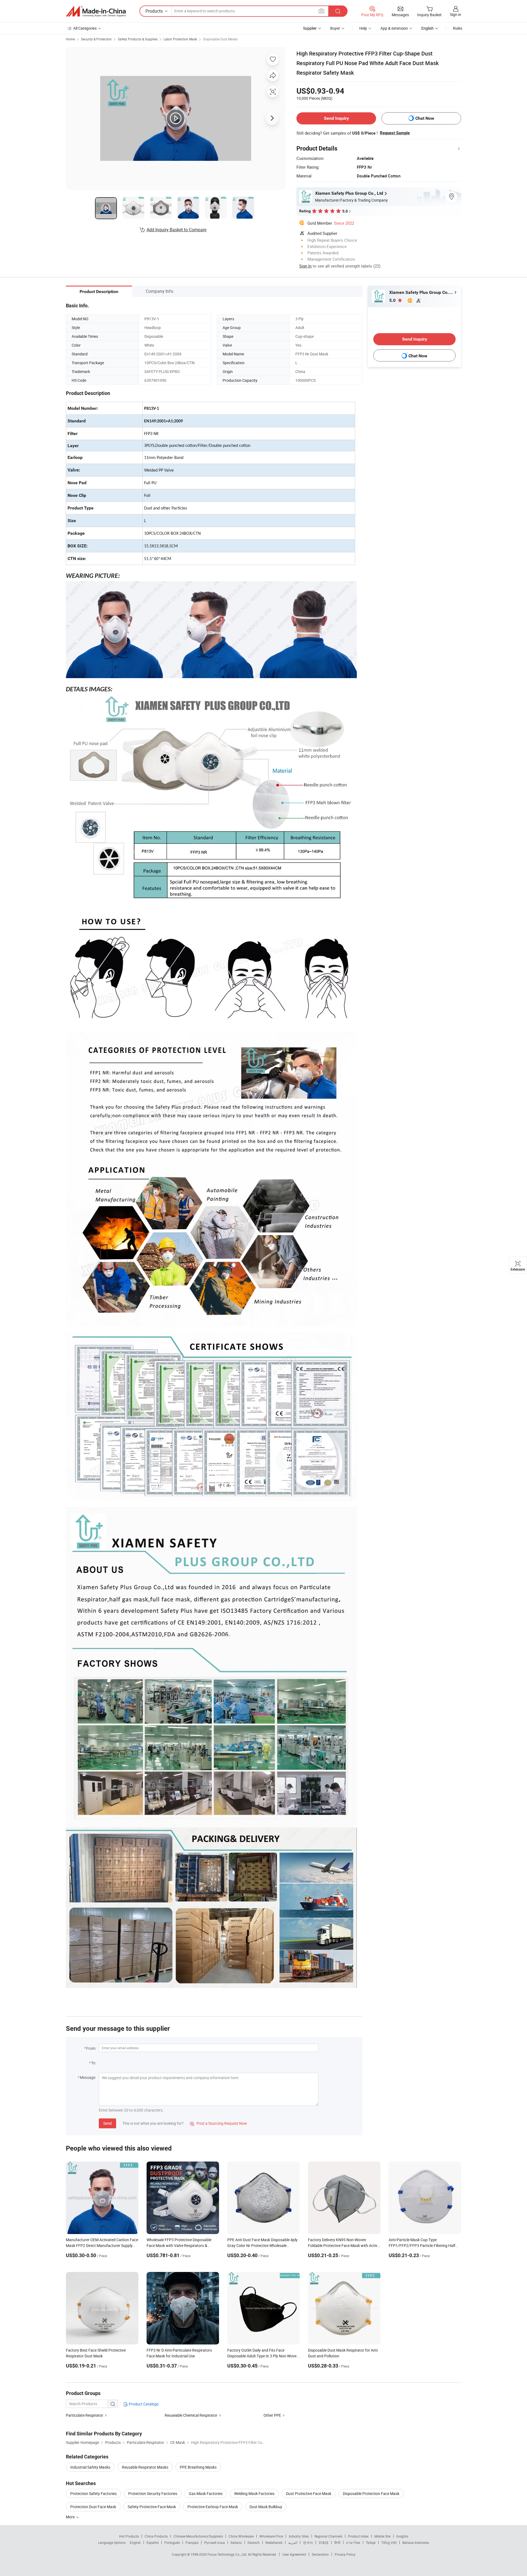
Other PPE (272, 2415)
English (135, 2542)
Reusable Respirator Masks (145, 2467)
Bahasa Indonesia (416, 2542)
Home (70, 39)
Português (172, 2542)
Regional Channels (328, 2536)
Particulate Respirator (85, 2415)
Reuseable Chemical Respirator (191, 2415)
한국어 (308, 2542)
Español (153, 2542)
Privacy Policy (345, 2554)
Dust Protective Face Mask (309, 2493)
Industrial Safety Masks (90, 2467)
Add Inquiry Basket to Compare (176, 230)
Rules (458, 28)
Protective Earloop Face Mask (213, 2507)
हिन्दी (337, 2542)
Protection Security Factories (153, 2493)
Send (107, 2123)
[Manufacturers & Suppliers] (96, 11)
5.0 (393, 300)
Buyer (335, 28)
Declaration (320, 2554)
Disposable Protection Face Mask (371, 2493)
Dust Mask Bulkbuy (266, 2507)
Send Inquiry (336, 118)
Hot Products (129, 2536)
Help (363, 28)
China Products (156, 2536)
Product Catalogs (143, 2404)
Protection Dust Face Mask (93, 2507)
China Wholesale (241, 2536)
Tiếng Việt (389, 2542)
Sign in (455, 14)
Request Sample (395, 133)
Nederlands (274, 2542)
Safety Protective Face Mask (152, 2507)
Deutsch (254, 2542)
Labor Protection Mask (180, 39)
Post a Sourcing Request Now (218, 2123)
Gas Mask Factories (206, 2493)
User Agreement (294, 2554)
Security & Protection (96, 39)
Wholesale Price (271, 2536)
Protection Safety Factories (93, 2493)
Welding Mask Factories (254, 2493)
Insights (402, 2536)
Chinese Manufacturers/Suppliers (198, 2536)
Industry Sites (299, 2536)
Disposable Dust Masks (220, 39)
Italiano (236, 2542)
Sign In (305, 266)
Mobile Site (382, 2536)
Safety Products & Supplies (138, 39)
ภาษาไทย (353, 2542)
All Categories (85, 28)
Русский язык (215, 2542)
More (71, 2517)
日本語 (324, 2542)
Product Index (358, 2536)
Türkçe (371, 2542)
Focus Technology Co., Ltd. (228, 2554)
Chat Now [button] (425, 118)
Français (192, 2542)
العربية (293, 2542)
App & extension (394, 28)
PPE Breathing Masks (198, 2467)
